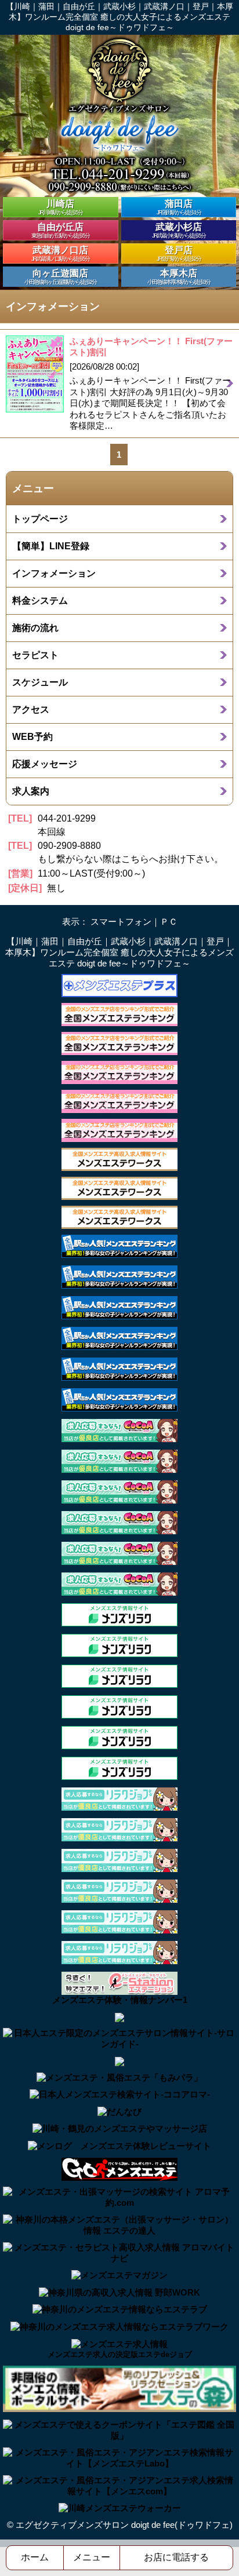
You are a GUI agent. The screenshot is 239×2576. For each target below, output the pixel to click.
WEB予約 (32, 736)
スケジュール (40, 682)
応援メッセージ (45, 764)
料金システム (40, 600)
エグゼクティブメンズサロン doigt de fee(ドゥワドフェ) (124, 2525)
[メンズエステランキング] (119, 1014)
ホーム (35, 2557)
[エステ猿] (119, 2017)
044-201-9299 (67, 818)
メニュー (92, 2557)
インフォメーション (54, 573)
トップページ (40, 519)
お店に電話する (176, 2557)
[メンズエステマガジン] (119, 2275)
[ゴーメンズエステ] (119, 2168)
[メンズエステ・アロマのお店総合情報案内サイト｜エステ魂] (119, 2061)
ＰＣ (169, 922)
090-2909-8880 (69, 846)
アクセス (31, 709)
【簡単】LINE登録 (51, 546)
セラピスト (35, 655)
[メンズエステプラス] (119, 985)
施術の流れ (35, 627)
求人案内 (31, 791)
